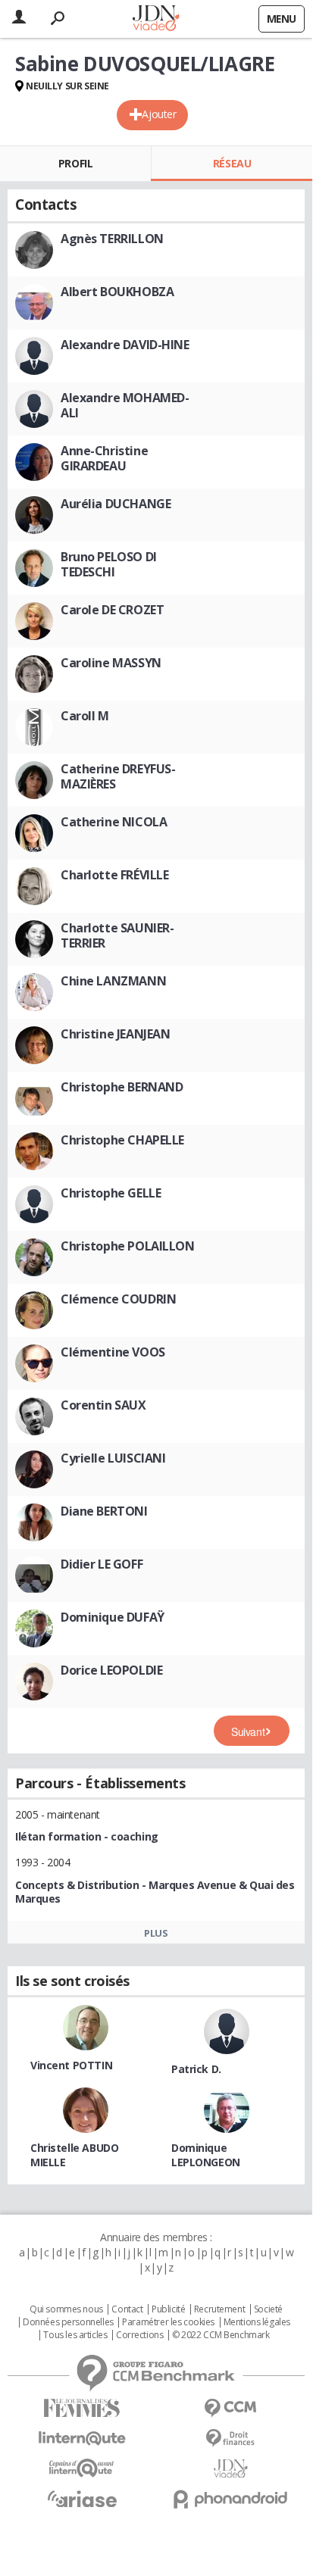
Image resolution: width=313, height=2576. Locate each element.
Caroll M (85, 716)
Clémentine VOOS (113, 1352)
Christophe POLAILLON (128, 1246)
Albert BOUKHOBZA (117, 292)
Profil (75, 163)
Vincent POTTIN (71, 2065)
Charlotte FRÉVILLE (114, 875)
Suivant (248, 1731)
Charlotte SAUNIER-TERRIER (117, 935)
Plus (156, 1933)
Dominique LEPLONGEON (206, 2155)
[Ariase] (82, 2499)
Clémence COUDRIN (118, 1299)
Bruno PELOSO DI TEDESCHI (109, 564)
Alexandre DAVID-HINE (125, 345)
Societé (268, 2309)
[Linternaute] (82, 2439)
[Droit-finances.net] (230, 2439)
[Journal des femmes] (82, 2408)
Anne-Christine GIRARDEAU (104, 458)
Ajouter (159, 114)
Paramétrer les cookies (168, 2322)
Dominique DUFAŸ (113, 1617)
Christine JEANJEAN (115, 1034)
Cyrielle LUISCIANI (113, 1458)
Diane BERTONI (104, 1511)
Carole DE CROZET (112, 610)
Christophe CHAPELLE (122, 1140)
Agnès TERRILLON (112, 239)
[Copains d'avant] (82, 2468)
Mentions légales (257, 2322)
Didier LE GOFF (102, 1564)
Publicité (168, 2309)
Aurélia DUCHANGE (116, 504)
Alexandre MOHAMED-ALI (125, 405)
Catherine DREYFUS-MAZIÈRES (118, 776)
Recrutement (219, 2309)
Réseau (232, 163)
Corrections (139, 2335)
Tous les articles (75, 2335)
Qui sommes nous (66, 2309)
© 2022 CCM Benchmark (221, 2335)
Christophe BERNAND (122, 1087)
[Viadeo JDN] (230, 2469)
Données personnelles (68, 2322)
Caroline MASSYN (111, 663)
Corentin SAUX (103, 1405)
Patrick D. (196, 2069)
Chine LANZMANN (113, 981)
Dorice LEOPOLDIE (111, 1670)
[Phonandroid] (230, 2499)
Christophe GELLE (111, 1193)
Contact (127, 2309)
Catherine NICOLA (114, 822)
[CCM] (230, 2408)
